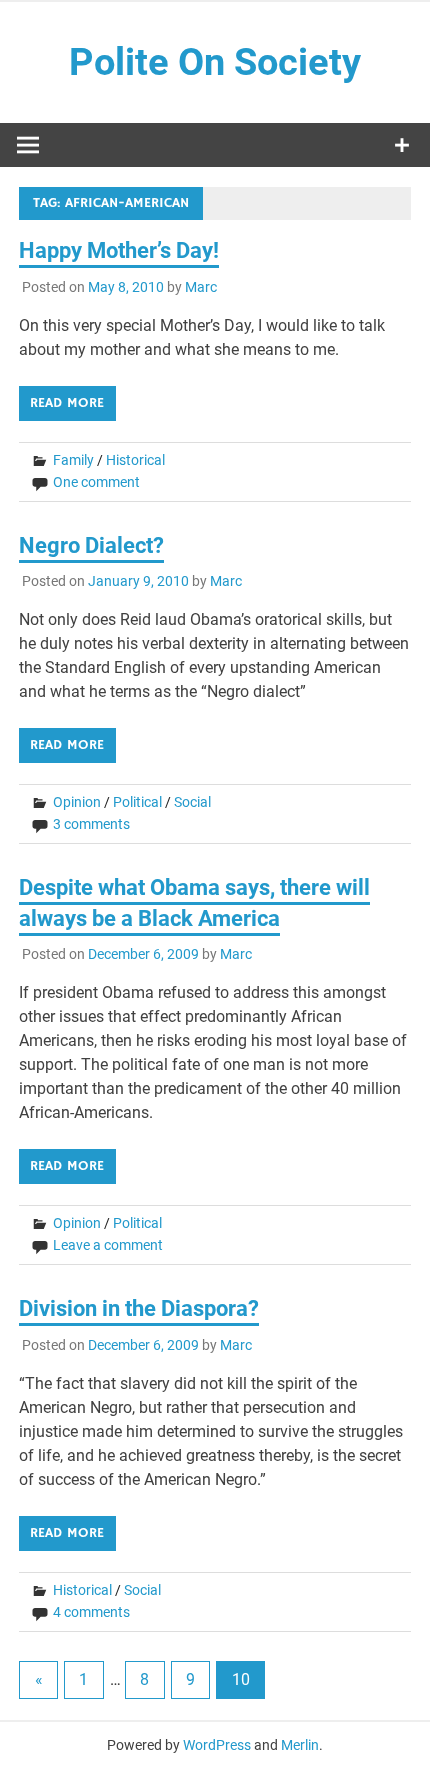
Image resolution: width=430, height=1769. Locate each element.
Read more (67, 403)
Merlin (300, 1745)
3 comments (91, 824)
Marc (201, 287)
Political (137, 802)
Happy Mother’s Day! (119, 250)
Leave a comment (108, 1245)
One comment (96, 482)
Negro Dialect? (91, 545)
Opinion (77, 802)
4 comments (91, 1612)
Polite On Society (215, 62)
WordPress (217, 1745)
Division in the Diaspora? (139, 1308)
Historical (135, 460)
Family (73, 460)
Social (192, 802)
